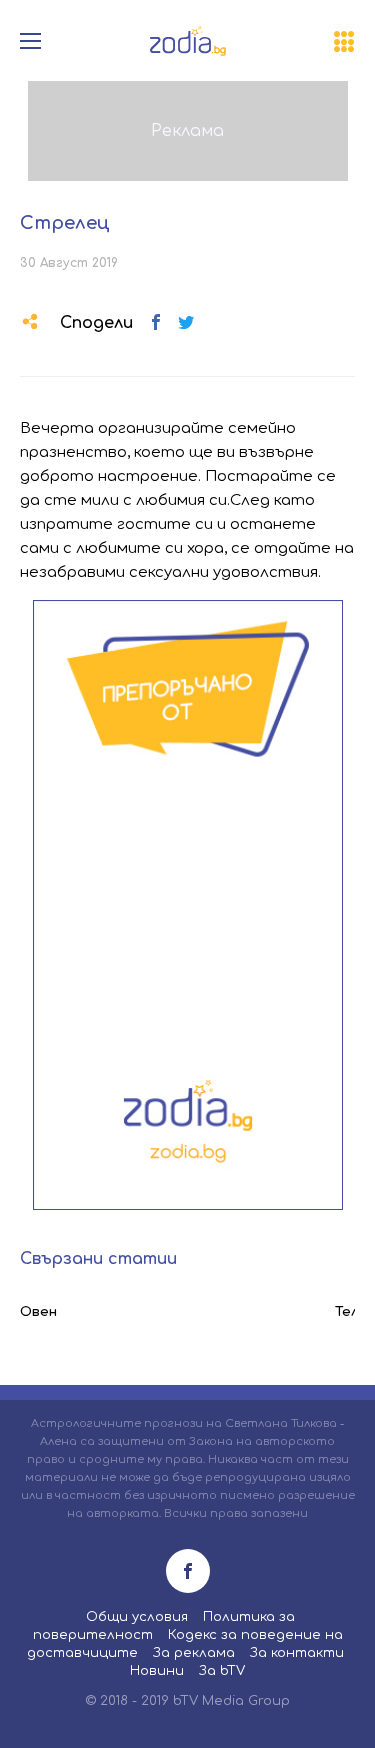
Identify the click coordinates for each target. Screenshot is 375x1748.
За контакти (297, 1653)
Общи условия (137, 1617)
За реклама (194, 1653)
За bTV (222, 1671)
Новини (157, 1671)
